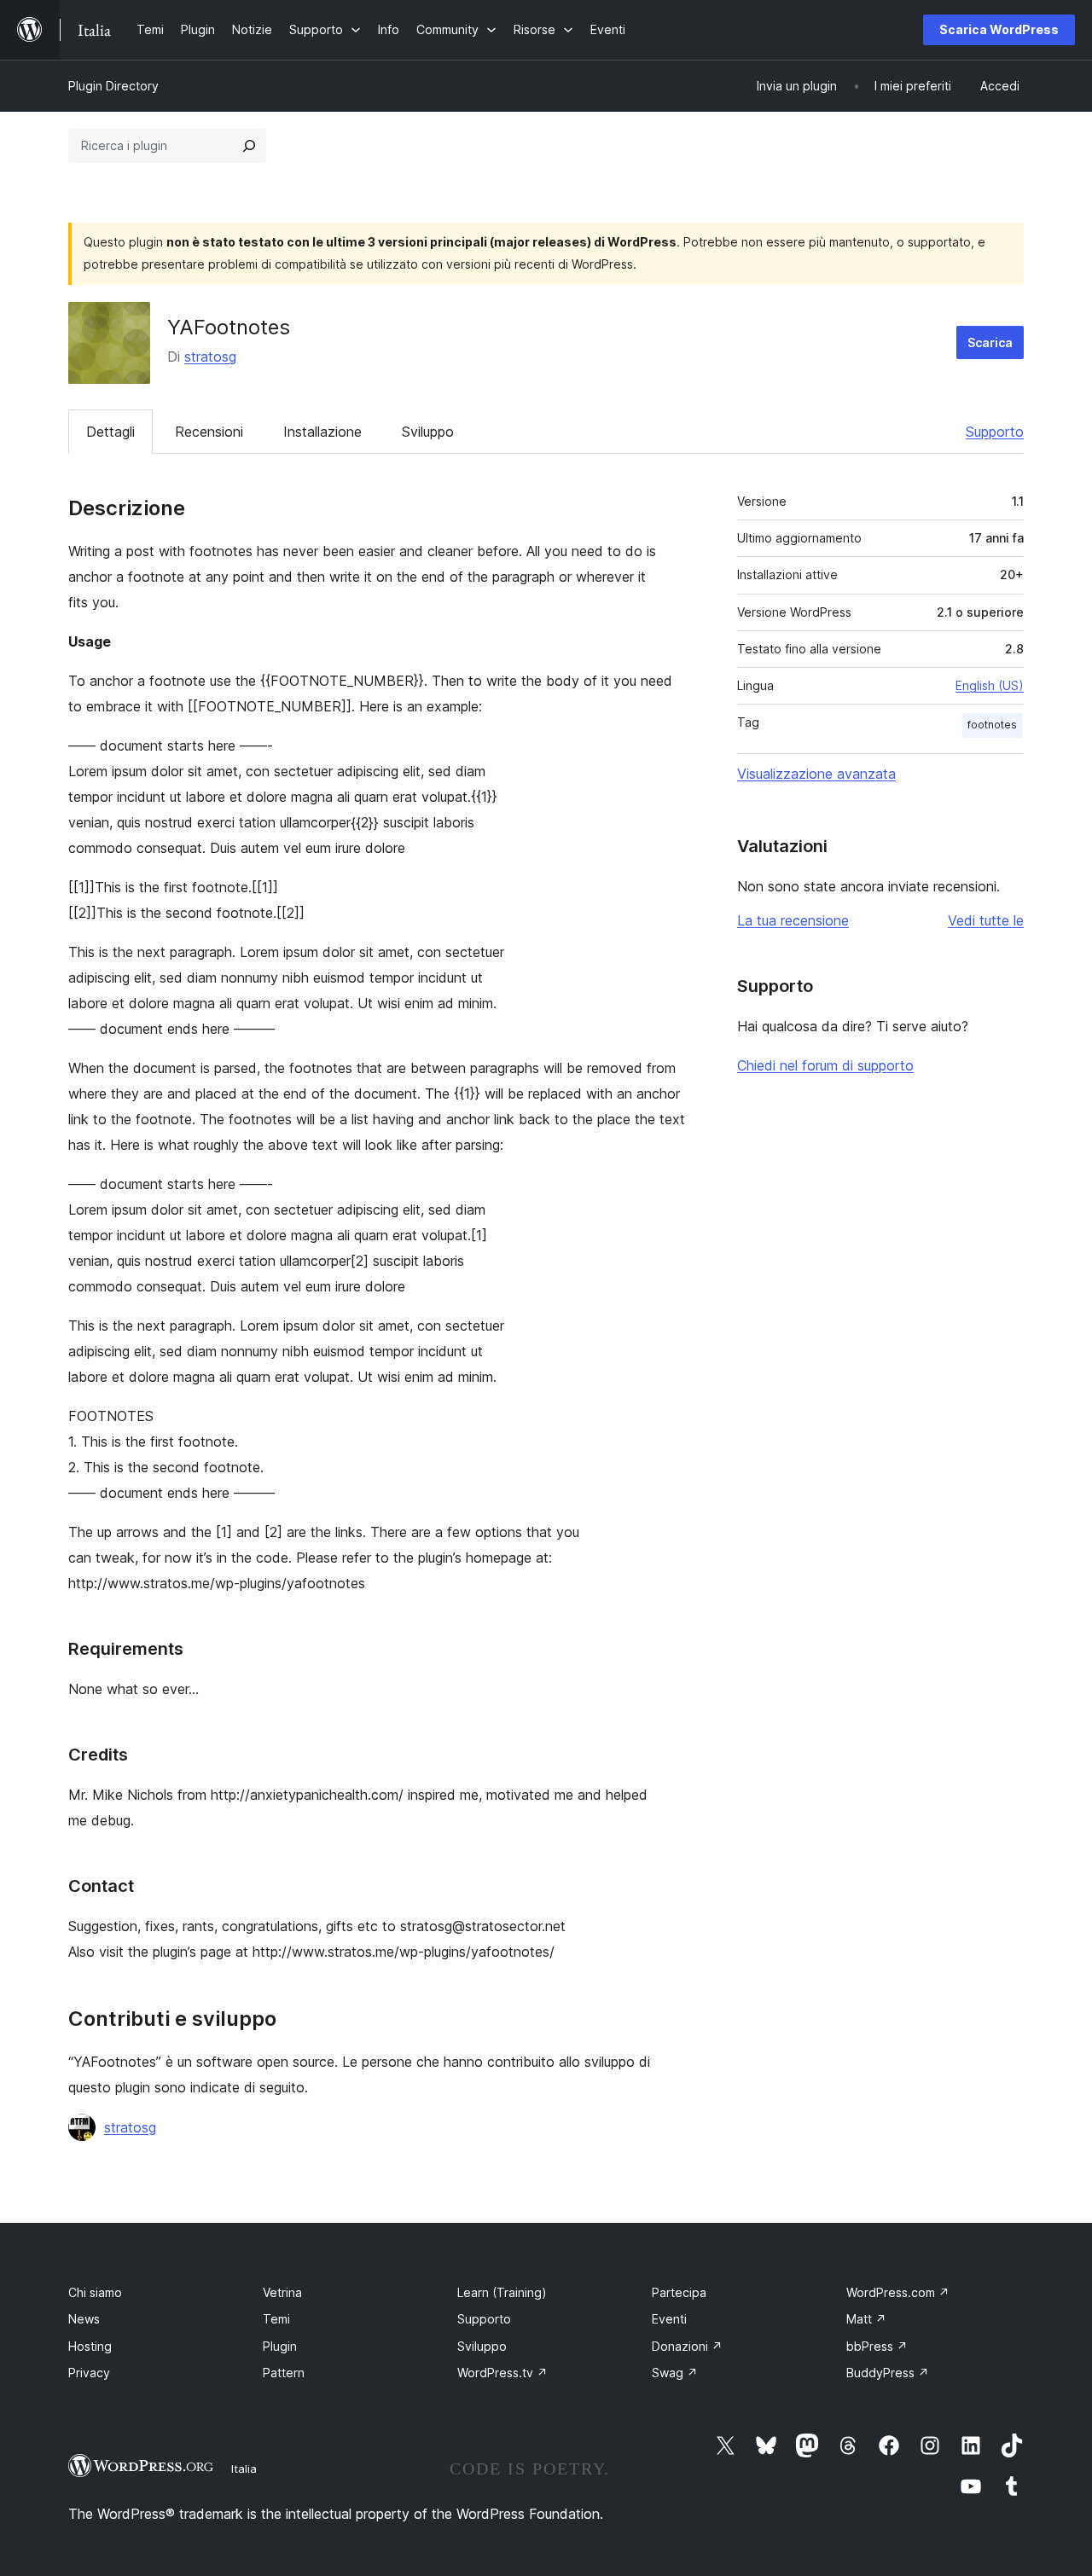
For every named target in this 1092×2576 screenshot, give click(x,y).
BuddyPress (888, 2373)
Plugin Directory (113, 86)
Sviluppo (428, 432)
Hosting (90, 2346)
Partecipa (679, 2292)
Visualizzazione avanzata (816, 774)
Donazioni (687, 2346)
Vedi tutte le (986, 920)
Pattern (284, 2373)
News (84, 2319)
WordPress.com (898, 2292)
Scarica (990, 342)
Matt (866, 2319)
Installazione (322, 432)
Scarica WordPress (999, 29)
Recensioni (209, 432)
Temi (276, 2319)
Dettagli (110, 432)
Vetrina (282, 2292)
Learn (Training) (502, 2292)
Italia (244, 2469)
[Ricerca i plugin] (249, 146)
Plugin (280, 2346)
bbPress (877, 2346)
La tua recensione (793, 920)
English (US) (990, 685)
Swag (675, 2373)
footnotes (992, 725)
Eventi (669, 2319)
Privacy (89, 2373)
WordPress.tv (502, 2373)
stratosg (210, 357)
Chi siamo (95, 2292)
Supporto (995, 432)
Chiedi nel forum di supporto (825, 1065)
